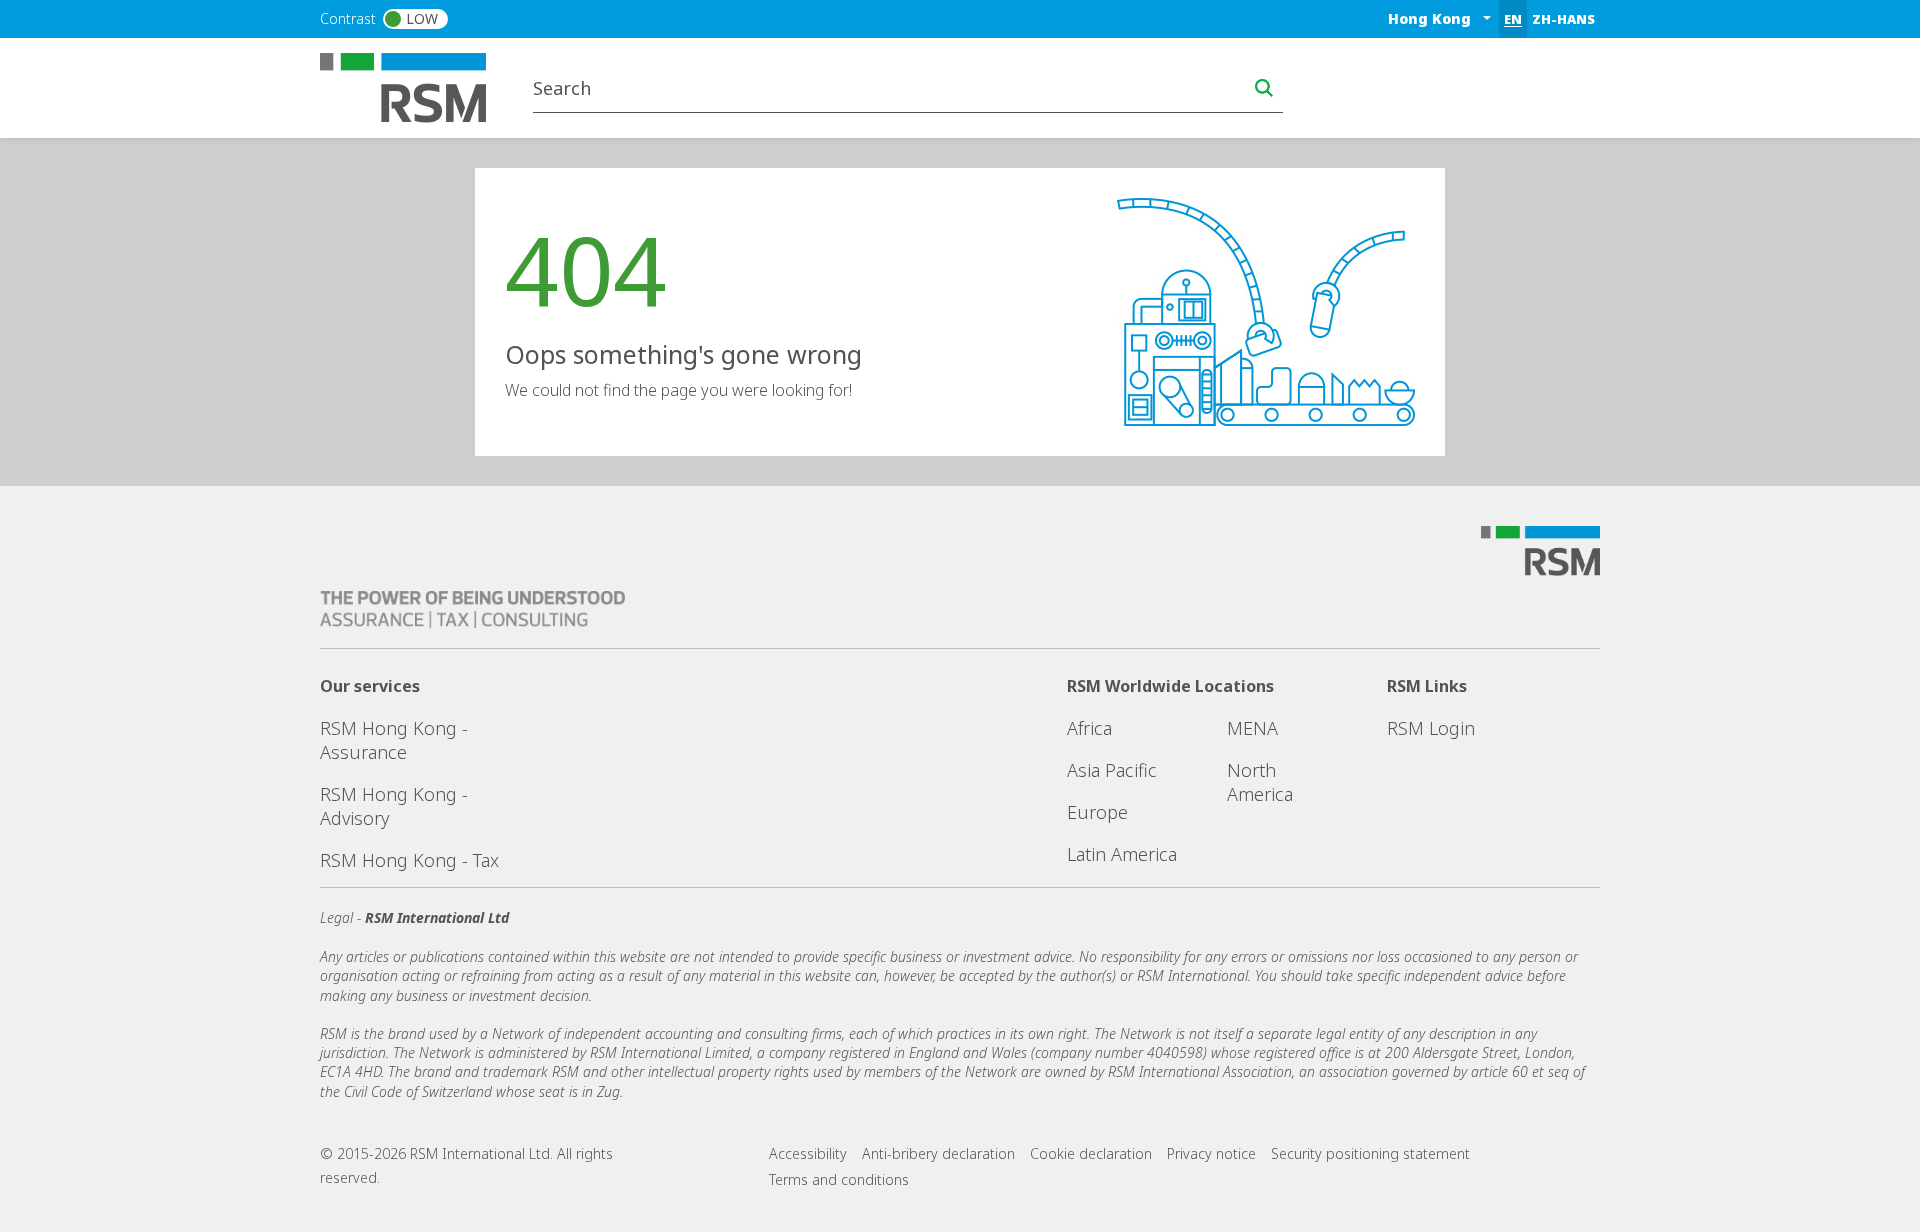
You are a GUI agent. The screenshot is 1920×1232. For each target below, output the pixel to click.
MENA (1252, 728)
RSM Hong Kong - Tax (409, 860)
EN (1513, 19)
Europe (1097, 812)
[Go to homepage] (415, 86)
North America (1260, 782)
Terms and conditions (839, 1179)
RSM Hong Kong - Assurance (394, 740)
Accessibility (808, 1153)
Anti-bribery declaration (938, 1153)
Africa (1089, 728)
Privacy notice (1211, 1153)
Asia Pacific (1112, 770)
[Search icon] (1264, 88)
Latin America (1122, 854)
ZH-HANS (1563, 19)
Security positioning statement (1370, 1153)
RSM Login (1431, 728)
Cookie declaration (1091, 1153)
